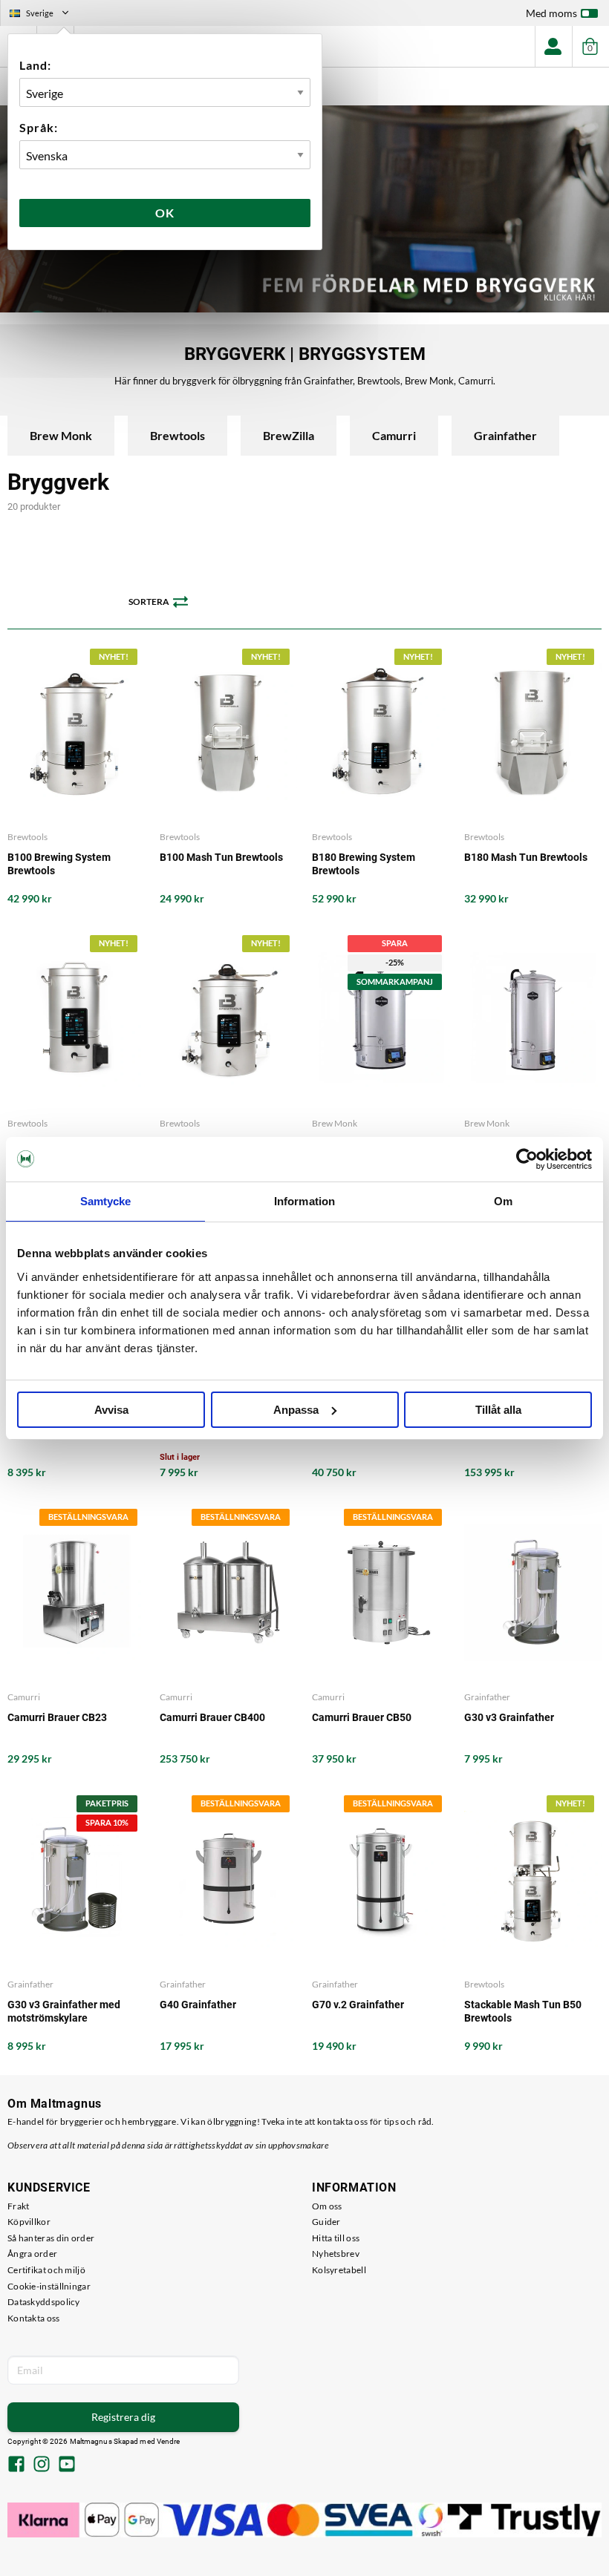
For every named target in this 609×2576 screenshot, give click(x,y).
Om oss (327, 2206)
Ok (165, 213)
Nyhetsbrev (336, 2254)
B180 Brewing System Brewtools (364, 864)
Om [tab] (503, 1201)
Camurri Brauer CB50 (362, 1717)
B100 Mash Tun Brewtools (221, 857)
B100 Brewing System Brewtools (59, 864)
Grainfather (505, 435)
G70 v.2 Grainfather (358, 2005)
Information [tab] (304, 1201)
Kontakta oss (34, 2318)
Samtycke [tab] (106, 1201)
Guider (326, 2222)
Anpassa (296, 1410)
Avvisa (111, 1410)
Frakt (19, 2206)
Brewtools (178, 435)
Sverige (45, 15)
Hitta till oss (336, 2238)
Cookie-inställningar (49, 2286)
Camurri (394, 435)
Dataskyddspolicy (44, 2302)
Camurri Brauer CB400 (212, 1717)
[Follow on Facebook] (16, 2465)
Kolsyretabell (339, 2270)
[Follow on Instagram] (42, 2465)
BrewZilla (289, 435)
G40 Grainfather (198, 2005)
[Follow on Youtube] (67, 2465)
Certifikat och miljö (46, 2270)
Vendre (169, 2441)
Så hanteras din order (51, 2238)
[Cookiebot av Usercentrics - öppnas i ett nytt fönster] (527, 1159)
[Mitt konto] (553, 46)
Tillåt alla (498, 1410)
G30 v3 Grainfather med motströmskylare (64, 2011)
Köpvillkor (29, 2222)
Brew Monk (61, 435)
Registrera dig (123, 2417)
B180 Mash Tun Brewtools (526, 857)
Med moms (551, 13)
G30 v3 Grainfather (509, 1717)
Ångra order (32, 2254)
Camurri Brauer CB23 (57, 1717)
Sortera (149, 602)
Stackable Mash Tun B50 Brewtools (523, 2011)
